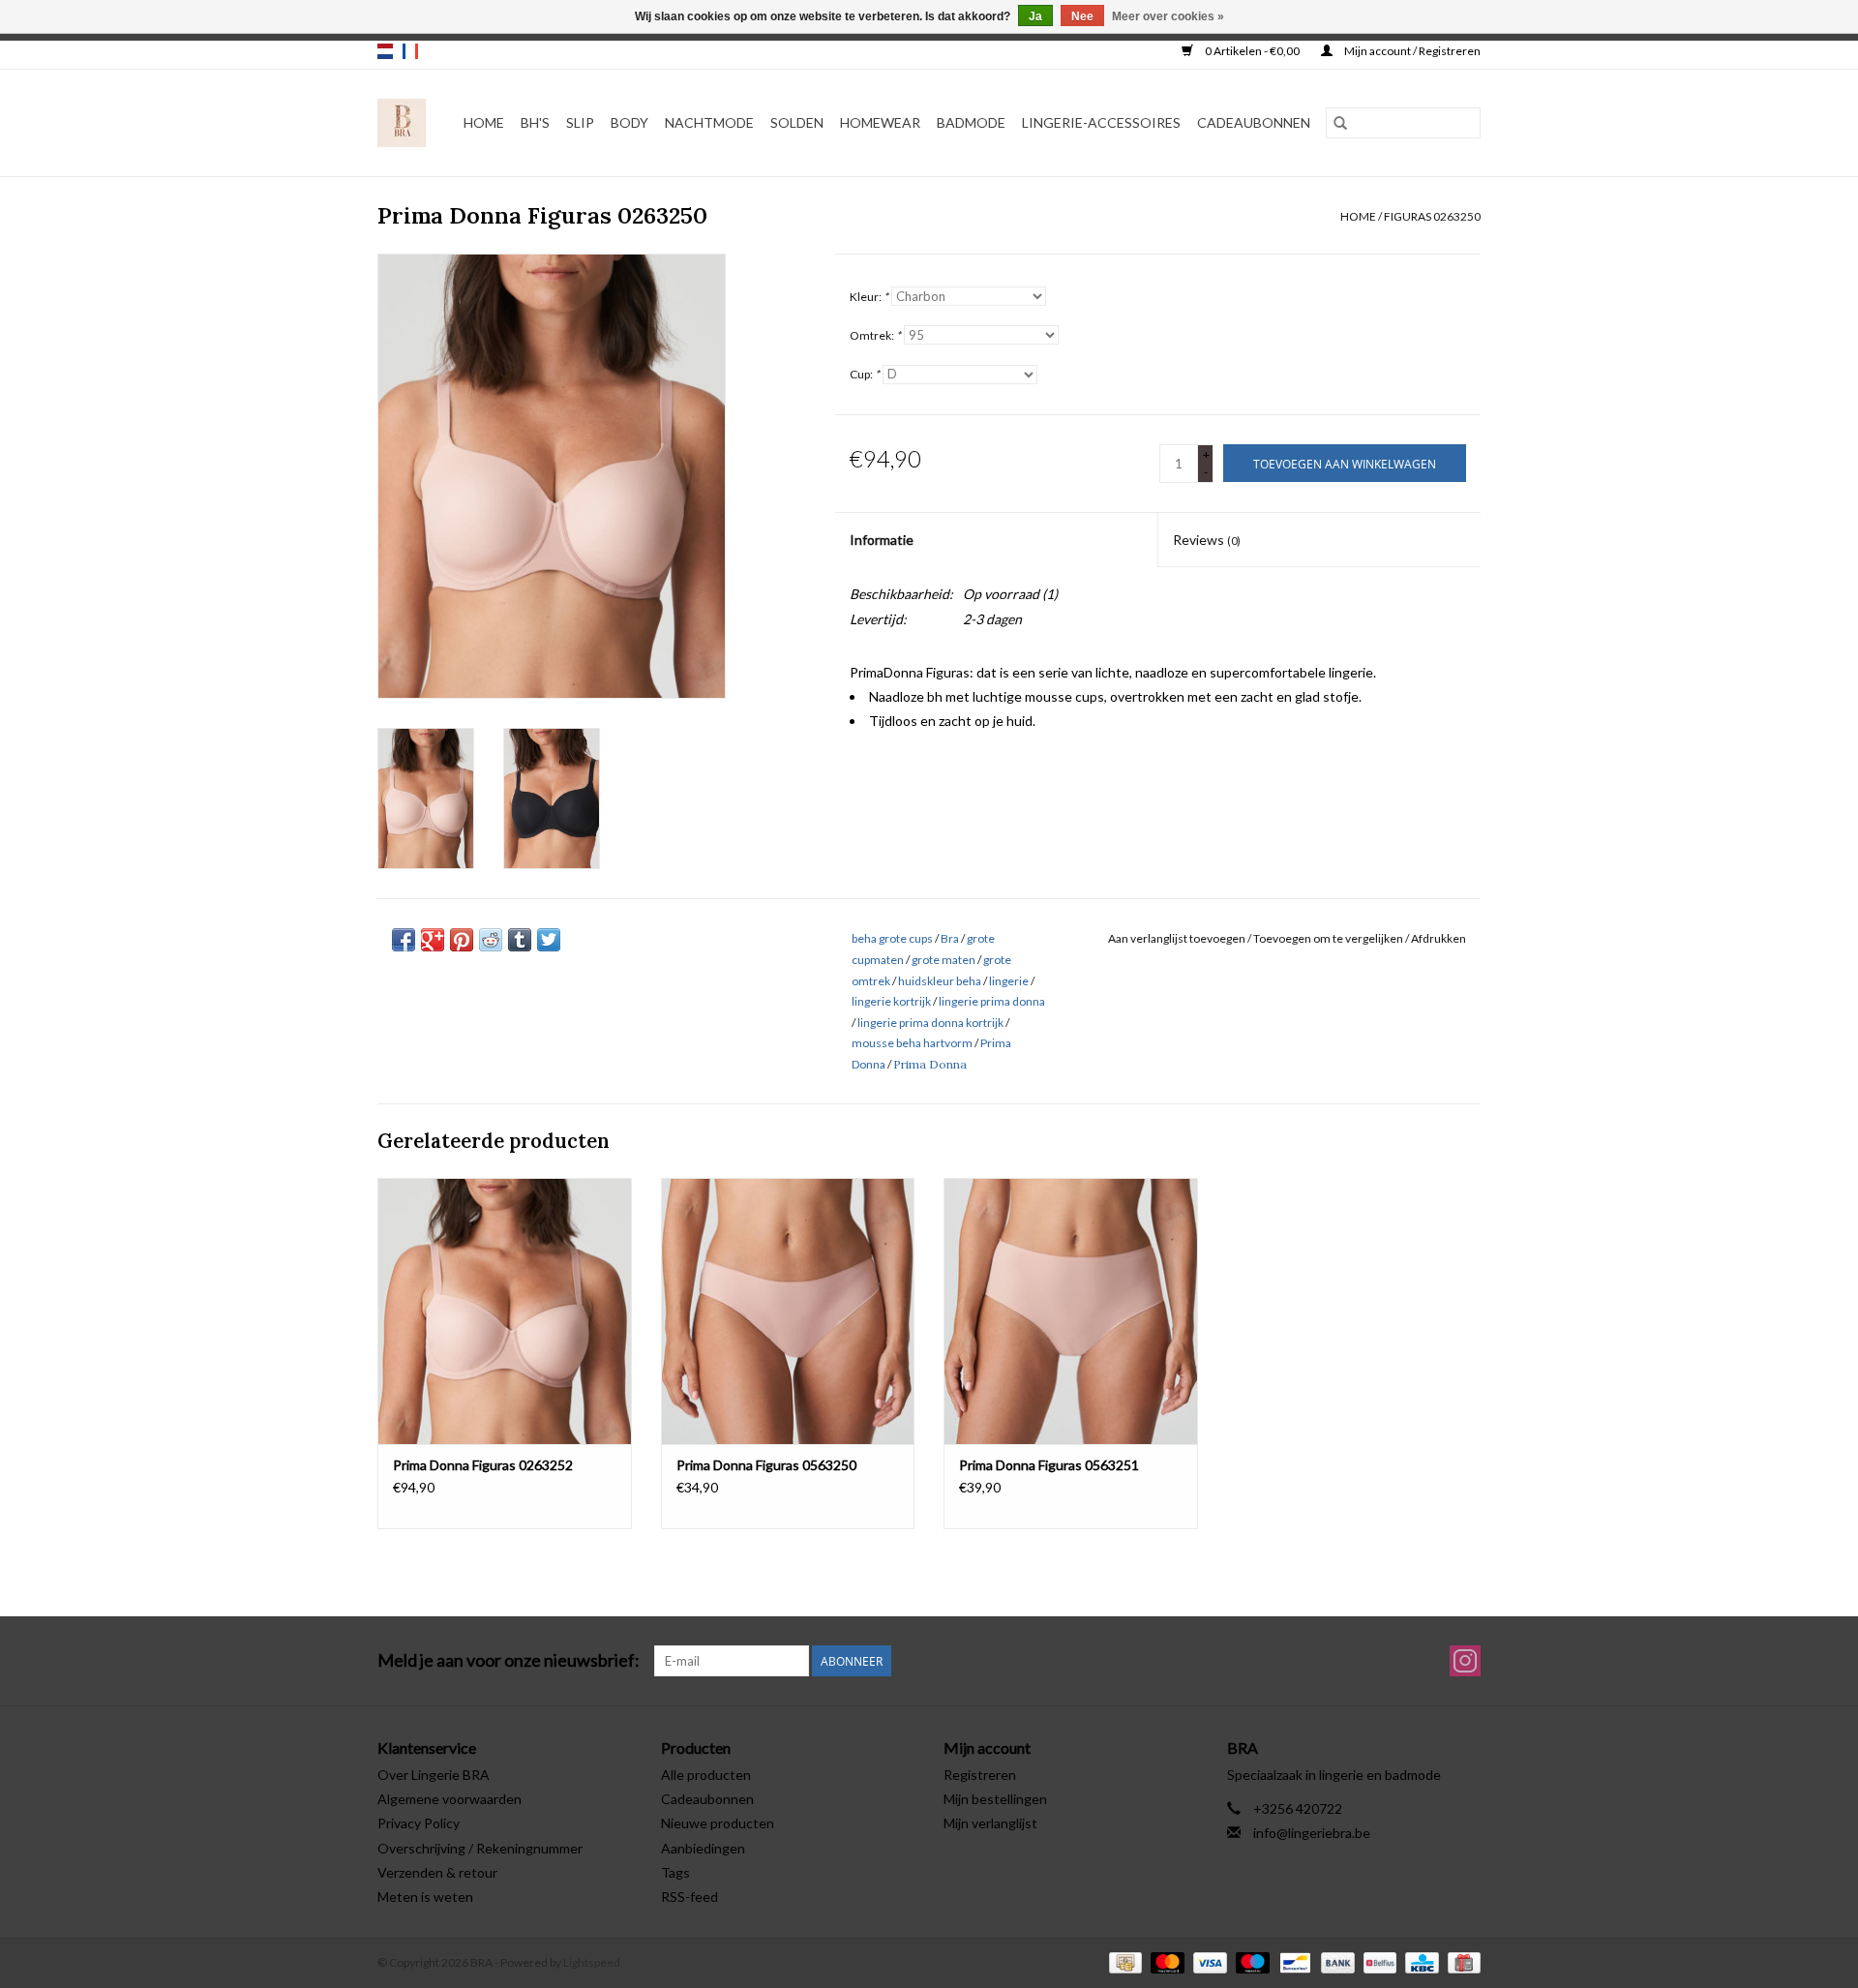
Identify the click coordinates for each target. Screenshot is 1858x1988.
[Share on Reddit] (491, 940)
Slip (580, 122)
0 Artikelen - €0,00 (1252, 51)
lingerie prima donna (992, 1001)
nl (385, 51)
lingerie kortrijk (891, 1001)
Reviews (1207, 540)
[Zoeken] (1340, 123)
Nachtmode (709, 122)
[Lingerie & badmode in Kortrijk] (402, 123)
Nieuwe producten (718, 1823)
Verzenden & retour (437, 1872)
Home (484, 122)
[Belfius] (1378, 1961)
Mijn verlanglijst (990, 1823)
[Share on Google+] (433, 940)
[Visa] (1208, 1961)
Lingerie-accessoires (1101, 122)
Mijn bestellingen (995, 1799)
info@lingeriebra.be (1312, 1833)
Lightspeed (592, 1962)
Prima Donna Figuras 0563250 (766, 1465)
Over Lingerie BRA (434, 1775)
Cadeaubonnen (1254, 122)
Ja (1035, 16)
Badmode (971, 122)
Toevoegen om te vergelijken (1329, 938)
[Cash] (1123, 1961)
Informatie (882, 540)
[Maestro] (1250, 1961)
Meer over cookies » (1168, 16)
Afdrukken (1438, 938)
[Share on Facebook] (404, 940)
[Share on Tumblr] (520, 940)
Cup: (865, 374)
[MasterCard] (1165, 1961)
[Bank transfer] (1335, 1961)
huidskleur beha (940, 981)
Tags (675, 1872)
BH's (535, 122)
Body (629, 122)
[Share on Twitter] (549, 940)
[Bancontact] (1292, 1961)
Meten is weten (425, 1897)
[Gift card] (1461, 1961)
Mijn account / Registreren (1411, 51)
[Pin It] (462, 940)
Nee (1082, 16)
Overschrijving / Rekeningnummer (480, 1848)
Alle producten (706, 1775)
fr (410, 51)
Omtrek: (875, 335)
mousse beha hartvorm (912, 1043)
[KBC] (1419, 1961)
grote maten (944, 960)
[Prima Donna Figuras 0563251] (1071, 1311)
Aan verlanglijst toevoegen (1178, 938)
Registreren (980, 1775)
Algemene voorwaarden (450, 1799)
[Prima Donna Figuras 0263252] (505, 1311)
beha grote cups (892, 938)
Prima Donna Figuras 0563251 (1049, 1465)
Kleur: (869, 297)
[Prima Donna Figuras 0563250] (788, 1311)
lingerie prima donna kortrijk (930, 1023)
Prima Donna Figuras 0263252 (483, 1465)
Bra (950, 938)
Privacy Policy (419, 1823)
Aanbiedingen (703, 1848)
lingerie (1009, 981)
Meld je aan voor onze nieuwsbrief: (509, 1660)
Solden (797, 122)
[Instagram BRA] (1465, 1661)
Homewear (880, 122)
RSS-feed (689, 1897)
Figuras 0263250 (1432, 216)
